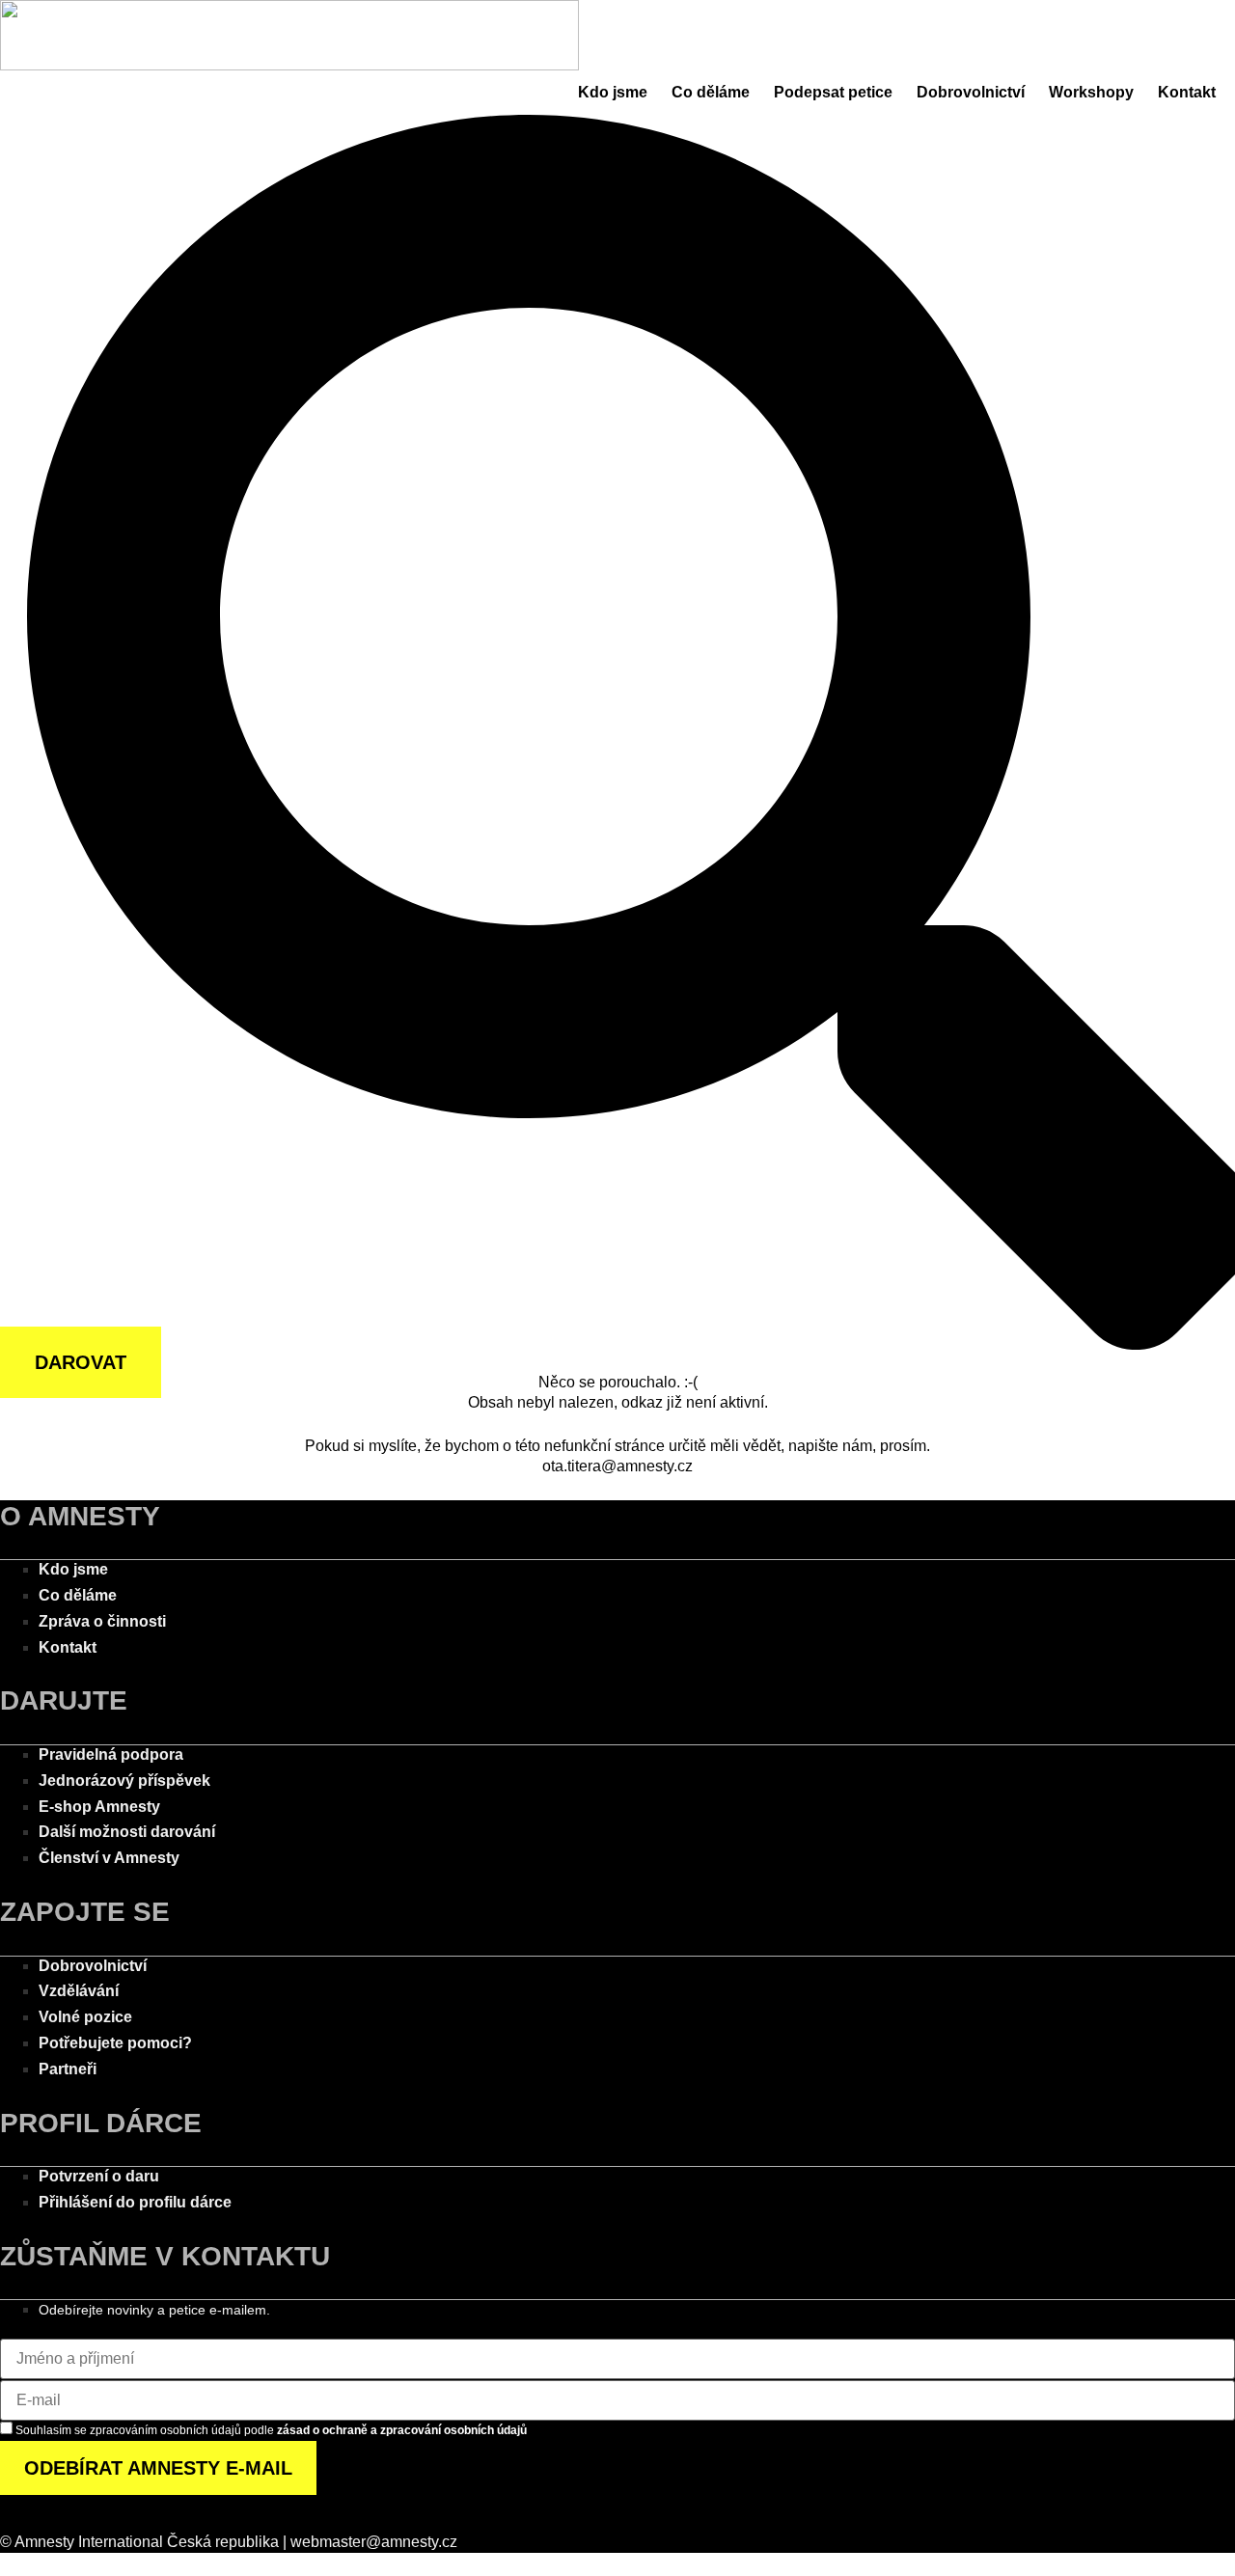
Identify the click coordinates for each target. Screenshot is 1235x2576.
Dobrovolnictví (971, 92)
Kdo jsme (613, 92)
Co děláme (711, 92)
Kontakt (1187, 92)
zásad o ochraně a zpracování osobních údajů (402, 2430)
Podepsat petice (833, 92)
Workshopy (1091, 92)
